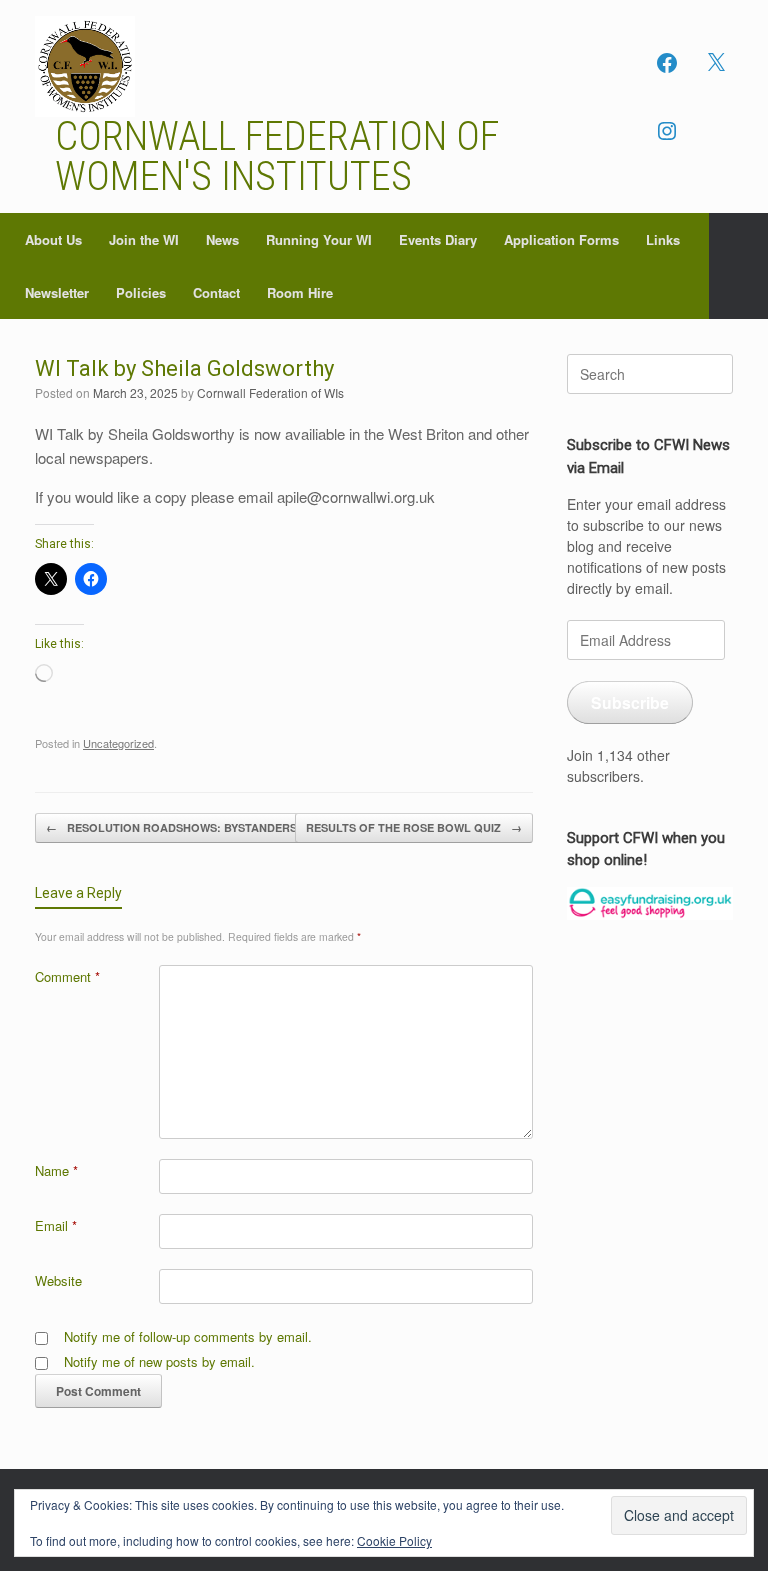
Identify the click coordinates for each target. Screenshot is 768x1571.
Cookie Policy (394, 1540)
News (222, 239)
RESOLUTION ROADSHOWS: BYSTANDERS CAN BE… (199, 827)
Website (58, 1280)
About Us (53, 239)
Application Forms (561, 239)
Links (663, 239)
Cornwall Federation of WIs (270, 392)
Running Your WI (319, 239)
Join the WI (144, 239)
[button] (738, 266)
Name (56, 1170)
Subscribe (630, 702)
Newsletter (57, 292)
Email (56, 1225)
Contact (216, 292)
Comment (67, 976)
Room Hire (300, 292)
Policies (141, 292)
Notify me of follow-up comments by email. (188, 1336)
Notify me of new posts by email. (159, 1361)
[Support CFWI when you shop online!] (650, 904)
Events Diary (438, 239)
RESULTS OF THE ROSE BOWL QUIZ (414, 827)
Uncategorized (118, 743)
